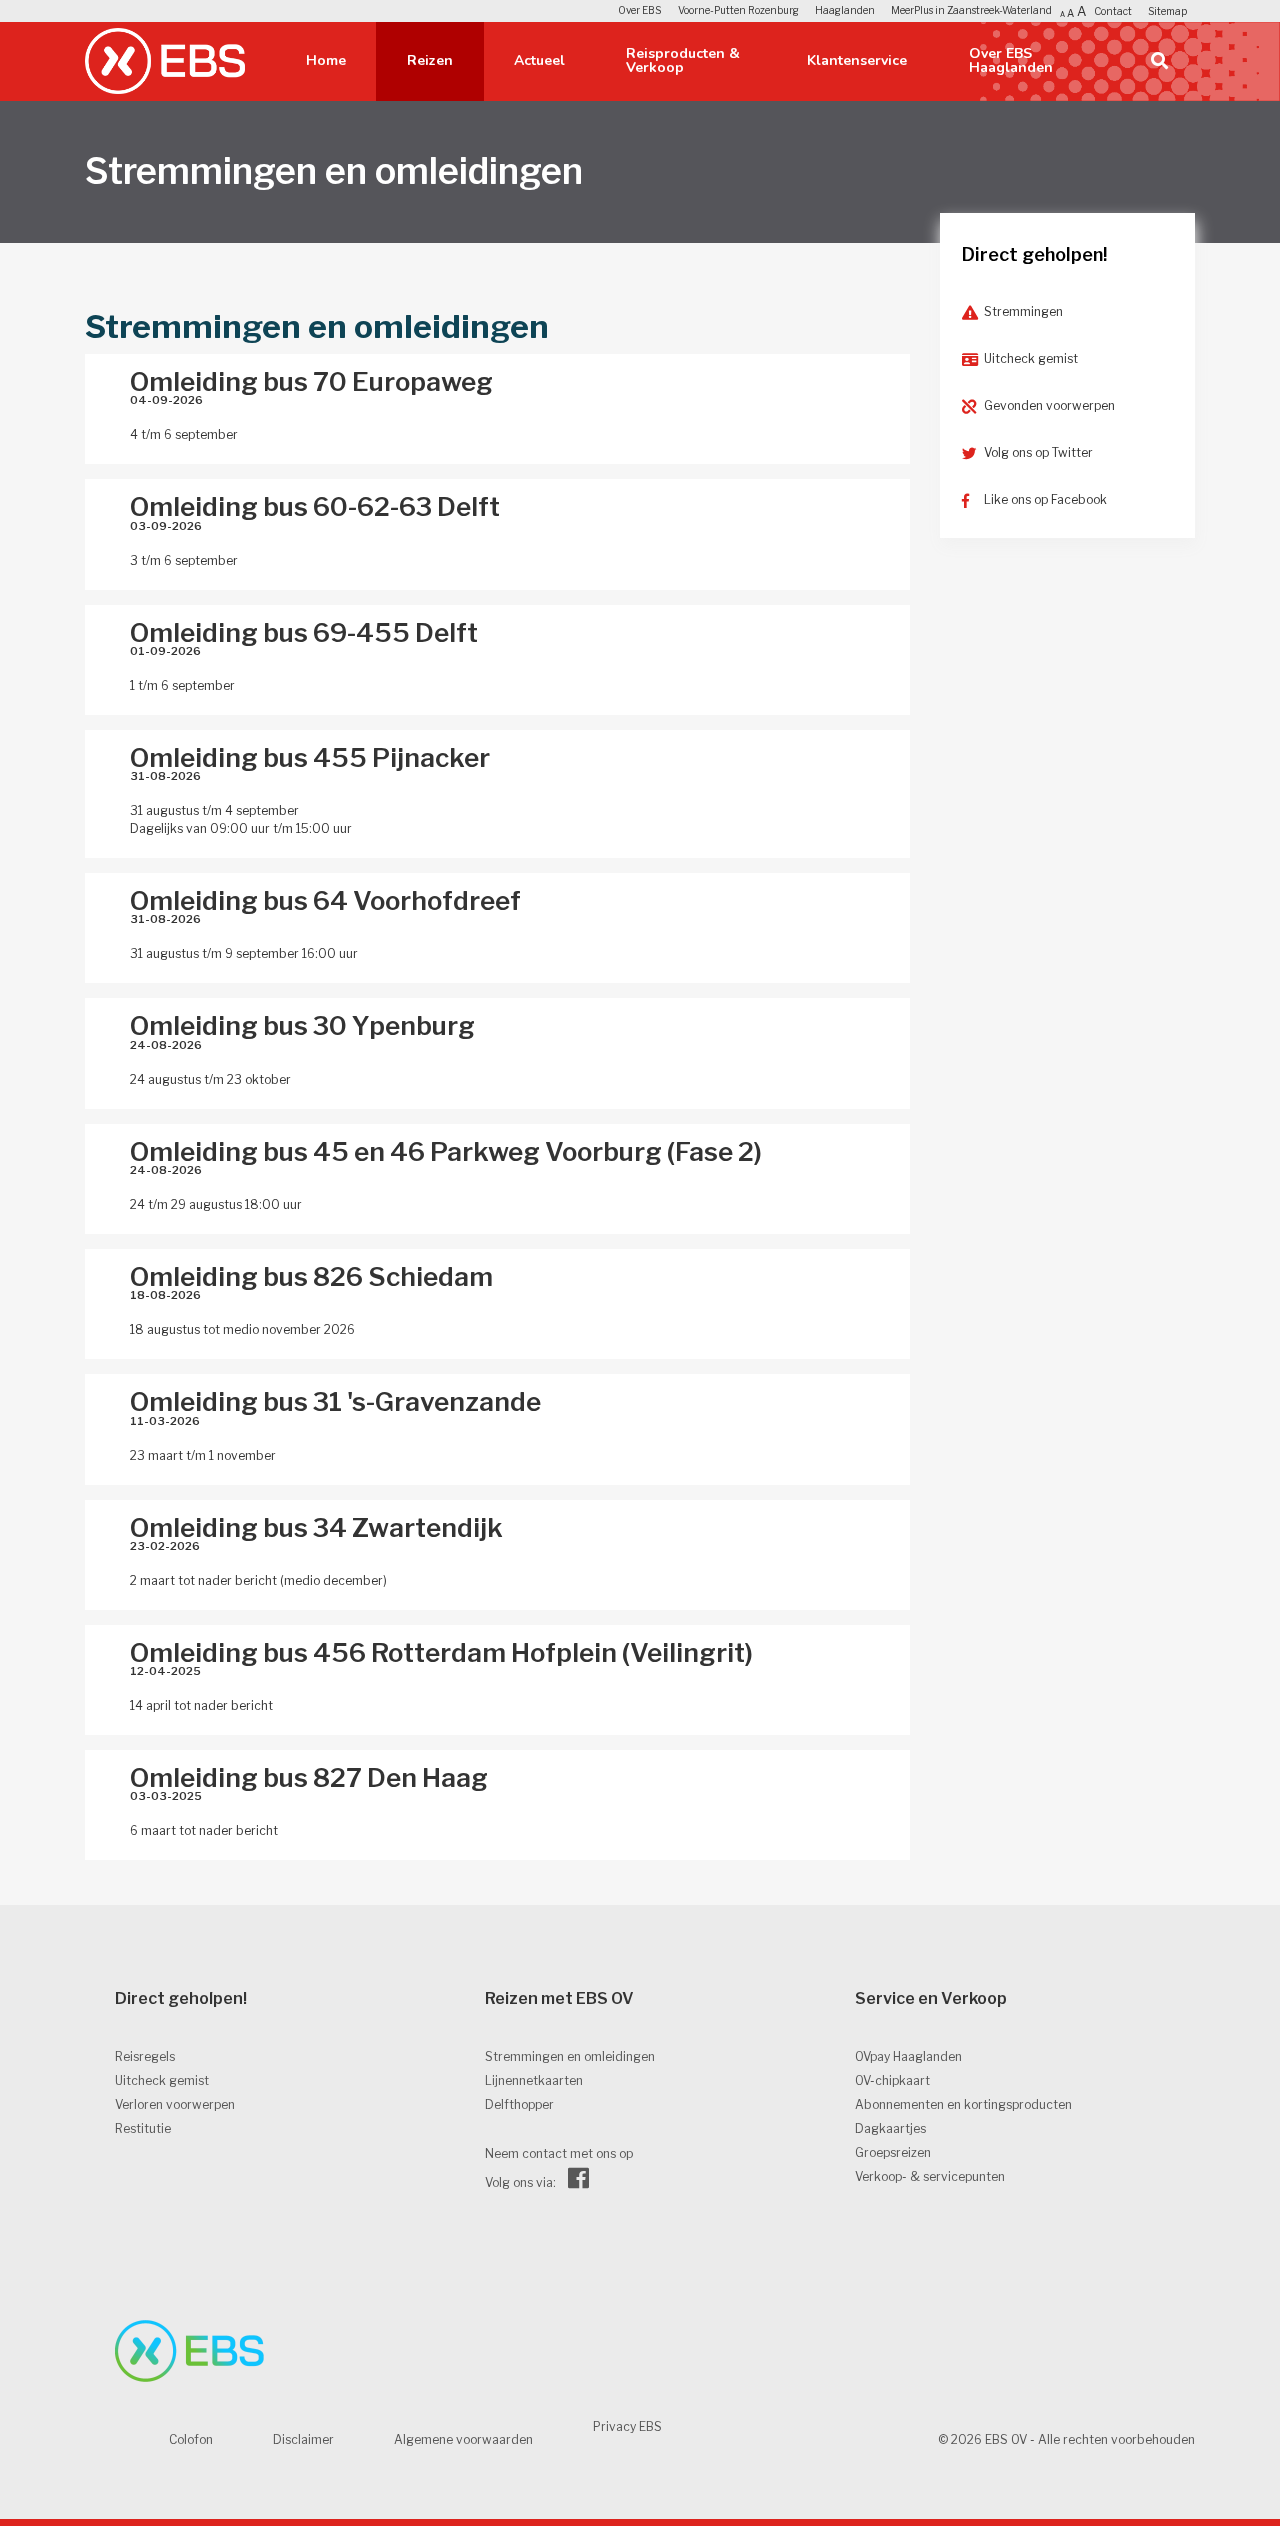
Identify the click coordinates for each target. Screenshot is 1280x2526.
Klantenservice (857, 60)
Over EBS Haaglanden (1011, 60)
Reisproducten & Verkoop (683, 60)
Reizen (430, 60)
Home (326, 60)
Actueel (539, 60)
